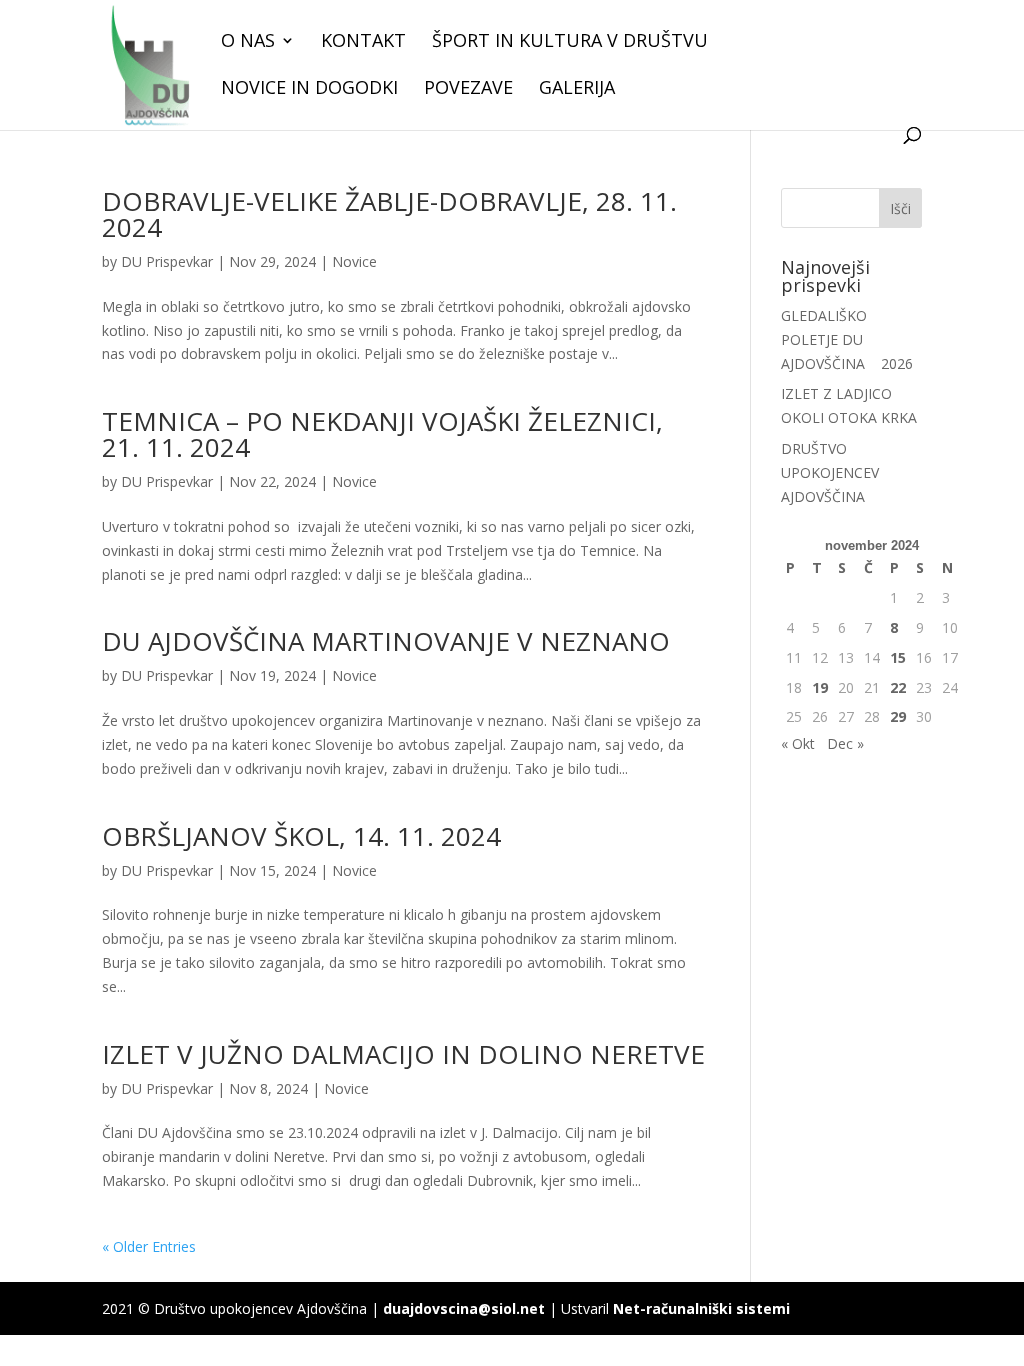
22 (898, 687)
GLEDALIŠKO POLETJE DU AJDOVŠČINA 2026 (847, 339)
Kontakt (363, 42)
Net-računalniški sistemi (701, 1308)
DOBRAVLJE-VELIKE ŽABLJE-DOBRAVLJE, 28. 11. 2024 (389, 214)
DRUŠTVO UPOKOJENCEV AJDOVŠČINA (830, 472)
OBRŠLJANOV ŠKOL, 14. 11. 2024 (301, 836)
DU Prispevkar (167, 261)
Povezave (468, 89)
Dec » (845, 743)
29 (898, 716)
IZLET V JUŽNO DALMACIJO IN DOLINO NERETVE (403, 1054)
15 (898, 657)
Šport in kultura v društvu (570, 42)
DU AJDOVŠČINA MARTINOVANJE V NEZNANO (386, 641)
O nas (248, 42)
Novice (354, 261)
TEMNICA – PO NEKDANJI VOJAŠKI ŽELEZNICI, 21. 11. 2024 (382, 434)
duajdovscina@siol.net (464, 1308)
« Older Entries (149, 1246)
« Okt (798, 743)
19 (820, 687)
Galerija (577, 89)
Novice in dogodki (309, 89)
